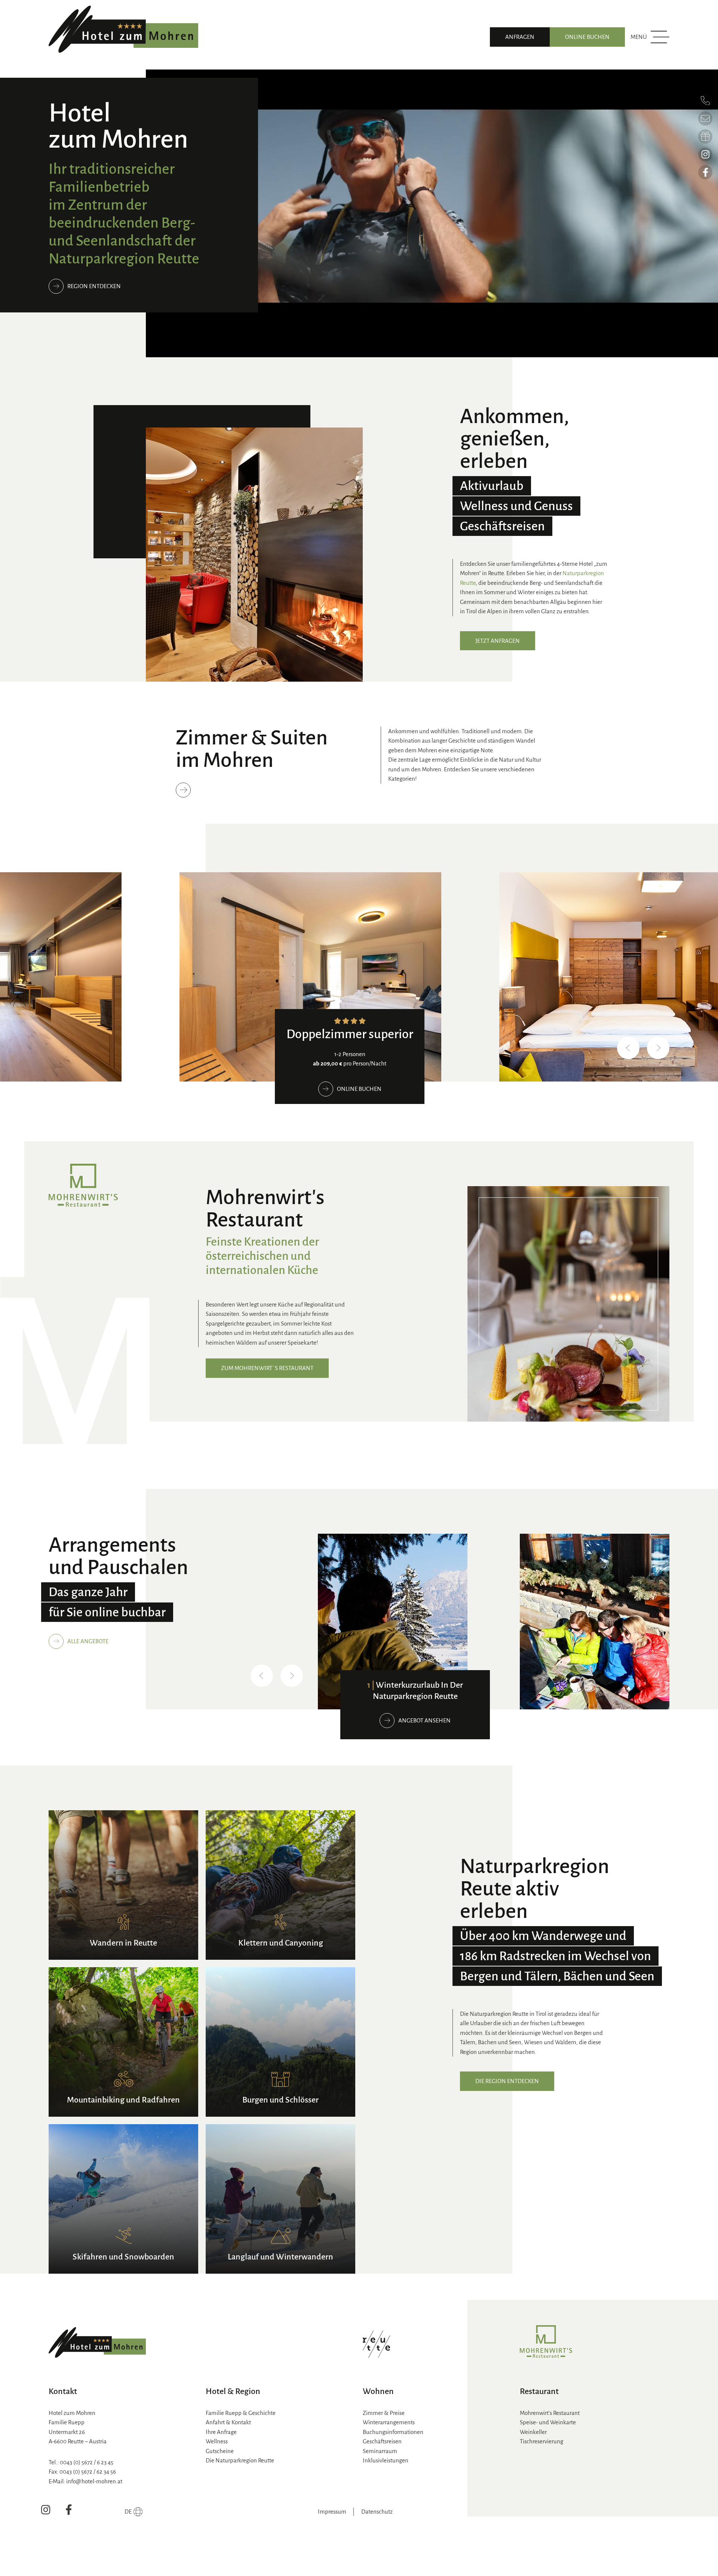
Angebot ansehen (424, 1720)
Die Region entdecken (507, 2081)
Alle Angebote (88, 1641)
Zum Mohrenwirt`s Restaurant (267, 1368)
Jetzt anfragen (498, 641)
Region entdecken (94, 286)
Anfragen (520, 37)
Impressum (332, 2512)
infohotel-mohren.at (94, 2481)
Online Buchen (587, 37)
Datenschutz (377, 2512)
